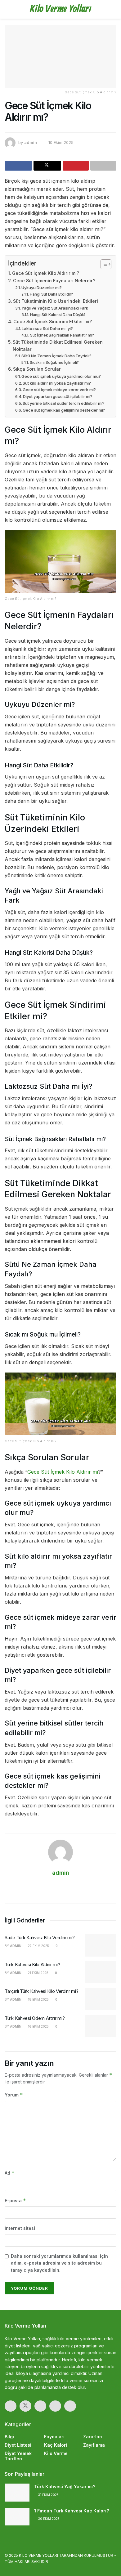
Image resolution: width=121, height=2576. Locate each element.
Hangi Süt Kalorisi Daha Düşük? (58, 315)
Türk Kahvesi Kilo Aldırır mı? (32, 1964)
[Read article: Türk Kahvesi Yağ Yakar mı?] (17, 2492)
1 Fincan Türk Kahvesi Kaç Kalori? (72, 2511)
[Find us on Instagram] (40, 2406)
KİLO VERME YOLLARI (38, 2555)
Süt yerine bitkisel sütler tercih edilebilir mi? (64, 403)
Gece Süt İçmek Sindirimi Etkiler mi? (53, 321)
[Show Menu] (7, 9)
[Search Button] (114, 9)
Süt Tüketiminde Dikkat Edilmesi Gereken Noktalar (58, 346)
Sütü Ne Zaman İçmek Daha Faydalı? (56, 356)
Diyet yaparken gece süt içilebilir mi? (58, 396)
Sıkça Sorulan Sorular (37, 369)
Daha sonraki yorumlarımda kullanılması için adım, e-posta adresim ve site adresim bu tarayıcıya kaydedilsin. (59, 2263)
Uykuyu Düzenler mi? (42, 288)
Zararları (93, 2437)
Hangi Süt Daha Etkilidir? (51, 294)
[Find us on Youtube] (70, 2406)
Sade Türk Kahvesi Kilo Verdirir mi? (40, 1938)
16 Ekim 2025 (38, 2026)
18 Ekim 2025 (38, 1999)
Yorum (14, 2095)
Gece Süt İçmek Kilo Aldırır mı (63, 1472)
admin (31, 142)
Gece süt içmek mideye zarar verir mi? (59, 390)
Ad (10, 2173)
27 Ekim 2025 (38, 1946)
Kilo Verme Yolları (60, 9)
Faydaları (54, 2437)
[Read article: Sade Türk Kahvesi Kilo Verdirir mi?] (101, 1945)
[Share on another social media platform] (103, 166)
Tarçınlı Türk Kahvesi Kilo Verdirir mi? (41, 1991)
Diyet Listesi (18, 2445)
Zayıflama (94, 2445)
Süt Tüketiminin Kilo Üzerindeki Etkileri (56, 301)
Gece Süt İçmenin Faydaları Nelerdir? (54, 281)
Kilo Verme (56, 2453)
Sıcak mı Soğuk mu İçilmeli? (54, 363)
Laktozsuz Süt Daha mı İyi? (47, 328)
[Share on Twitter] (47, 166)
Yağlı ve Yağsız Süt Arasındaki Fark (55, 308)
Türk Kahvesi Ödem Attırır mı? (35, 2018)
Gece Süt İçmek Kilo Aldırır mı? (46, 273)
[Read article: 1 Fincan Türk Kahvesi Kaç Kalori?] (17, 2517)
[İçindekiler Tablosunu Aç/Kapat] (103, 264)
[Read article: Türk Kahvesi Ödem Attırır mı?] (101, 2026)
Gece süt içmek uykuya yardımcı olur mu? (61, 376)
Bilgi (9, 2437)
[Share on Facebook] (18, 166)
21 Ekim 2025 (38, 1973)
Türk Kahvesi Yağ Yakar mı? (65, 2487)
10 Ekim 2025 (61, 142)
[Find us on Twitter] (25, 2406)
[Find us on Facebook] (11, 2406)
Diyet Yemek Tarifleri (18, 2456)
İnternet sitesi (20, 2228)
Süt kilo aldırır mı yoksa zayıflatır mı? (57, 383)
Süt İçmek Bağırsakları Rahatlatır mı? (62, 335)
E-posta (15, 2201)
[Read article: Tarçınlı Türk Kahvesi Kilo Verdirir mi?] (101, 1999)
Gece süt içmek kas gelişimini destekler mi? (64, 410)
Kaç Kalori (56, 2445)
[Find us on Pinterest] (55, 2406)
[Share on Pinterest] (76, 166)
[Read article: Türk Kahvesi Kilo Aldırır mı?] (101, 1972)
